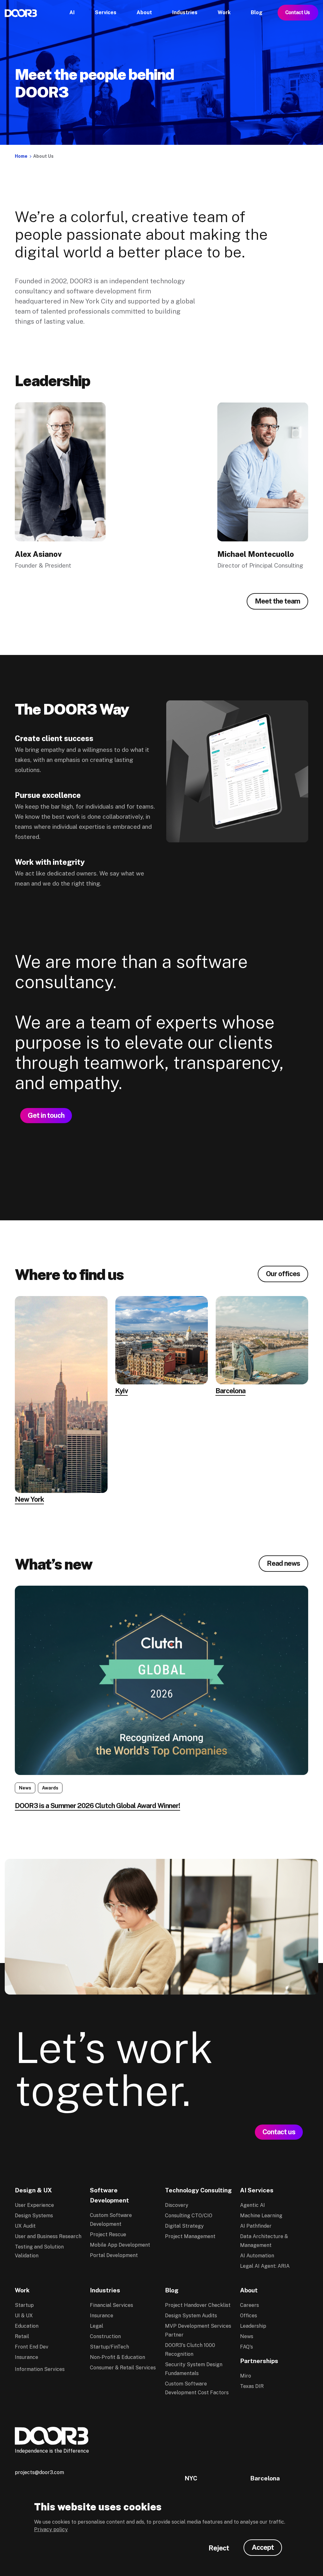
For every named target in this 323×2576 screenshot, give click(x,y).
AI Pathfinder (256, 2226)
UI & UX (24, 2316)
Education (27, 2326)
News (247, 2336)
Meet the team (277, 601)
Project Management (190, 2236)
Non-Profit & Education (117, 2357)
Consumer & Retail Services (123, 2368)
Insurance (26, 2357)
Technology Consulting (198, 2190)
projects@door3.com (39, 2472)
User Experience (34, 2205)
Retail (22, 2336)
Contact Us (298, 12)
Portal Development (114, 2255)
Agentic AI (253, 2205)
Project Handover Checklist (198, 2305)
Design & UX (33, 2190)
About (249, 2290)
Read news (283, 1563)
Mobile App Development (120, 2245)
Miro (246, 2376)
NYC (191, 2478)
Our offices (283, 1274)
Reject (219, 2548)
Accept (263, 2547)
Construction (105, 2336)
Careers (250, 2305)
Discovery (177, 2205)
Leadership (253, 2326)
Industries (105, 2290)
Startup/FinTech (109, 2347)
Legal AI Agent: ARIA (265, 2266)
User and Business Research (48, 2236)
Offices (249, 2316)
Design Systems (34, 2216)
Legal (97, 2326)
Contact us (279, 2132)
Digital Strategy (184, 2226)
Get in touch (46, 1115)
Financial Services (112, 2305)
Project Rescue (108, 2234)
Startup (24, 2305)
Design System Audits (191, 2316)
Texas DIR (252, 2386)
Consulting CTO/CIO (189, 2216)
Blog (172, 2290)
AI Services (257, 2190)
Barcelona (265, 2478)
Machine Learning (261, 2216)
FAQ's (247, 2347)
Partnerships (259, 2361)
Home (21, 156)
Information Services (40, 2369)
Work (22, 2290)
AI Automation (257, 2256)
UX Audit (25, 2226)
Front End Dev (32, 2347)
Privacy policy (51, 2529)
